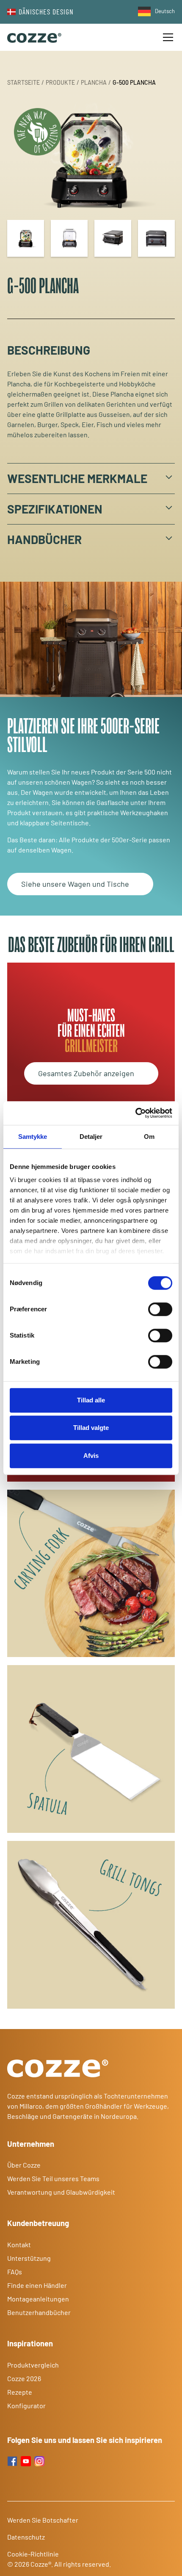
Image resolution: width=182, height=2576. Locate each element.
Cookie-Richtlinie (33, 2554)
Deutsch (165, 11)
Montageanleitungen (38, 2299)
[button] (166, 37)
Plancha (94, 82)
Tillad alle (91, 1400)
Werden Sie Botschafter (43, 2520)
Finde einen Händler (38, 2285)
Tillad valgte (91, 1428)
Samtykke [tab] (33, 1137)
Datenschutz (26, 2537)
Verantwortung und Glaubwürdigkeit (61, 2192)
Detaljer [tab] (91, 1137)
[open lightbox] (91, 157)
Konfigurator (26, 2405)
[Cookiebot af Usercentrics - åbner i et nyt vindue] (135, 1113)
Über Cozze (24, 2165)
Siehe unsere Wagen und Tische (75, 884)
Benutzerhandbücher (39, 2312)
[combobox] (154, 11)
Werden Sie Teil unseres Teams (53, 2178)
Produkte (60, 82)
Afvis (91, 1456)
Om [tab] (149, 1137)
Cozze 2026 (24, 2378)
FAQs (15, 2272)
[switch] (160, 1309)
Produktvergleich (33, 2365)
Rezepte (20, 2392)
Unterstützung (29, 2258)
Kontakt (19, 2244)
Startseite (23, 82)
